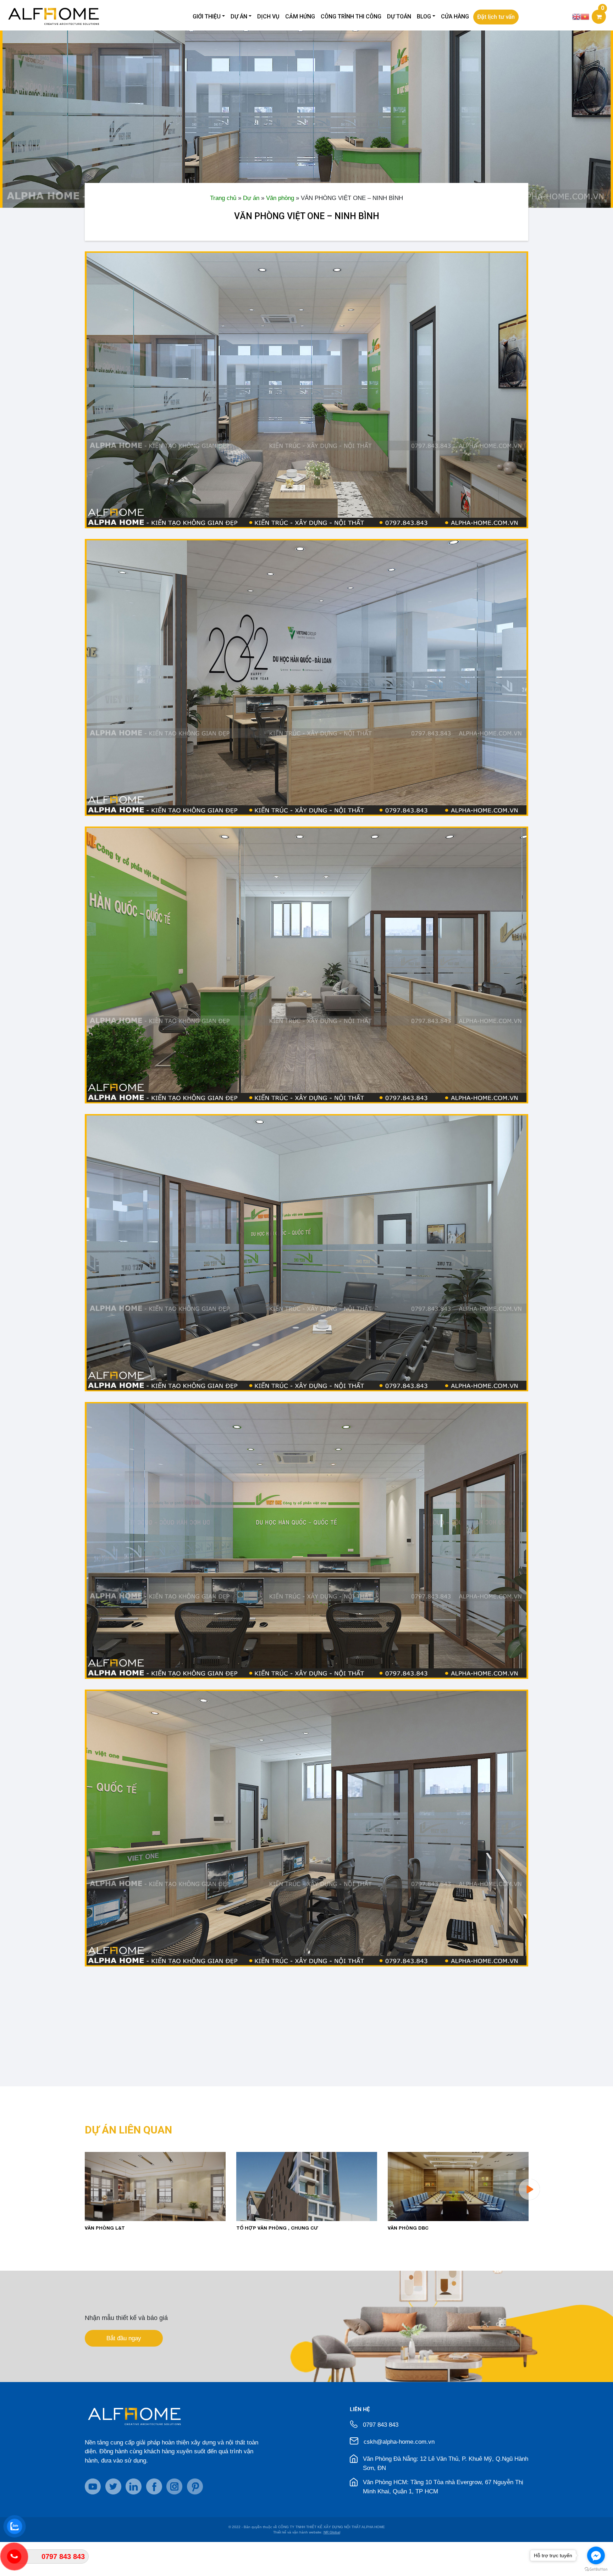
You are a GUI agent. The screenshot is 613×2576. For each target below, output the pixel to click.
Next (529, 2189)
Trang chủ (223, 198)
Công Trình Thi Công (351, 16)
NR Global (332, 2532)
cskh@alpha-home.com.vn (399, 2442)
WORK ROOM (252, 2228)
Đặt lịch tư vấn (496, 17)
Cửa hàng (455, 16)
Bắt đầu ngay (124, 2338)
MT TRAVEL (99, 2228)
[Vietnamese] (585, 16)
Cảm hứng (300, 16)
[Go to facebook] (596, 2555)
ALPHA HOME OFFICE (413, 2228)
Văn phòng (280, 198)
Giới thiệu (207, 16)
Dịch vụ (268, 16)
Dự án (239, 16)
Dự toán (399, 16)
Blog (424, 16)
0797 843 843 (381, 2425)
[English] (576, 16)
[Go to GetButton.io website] (596, 2569)
